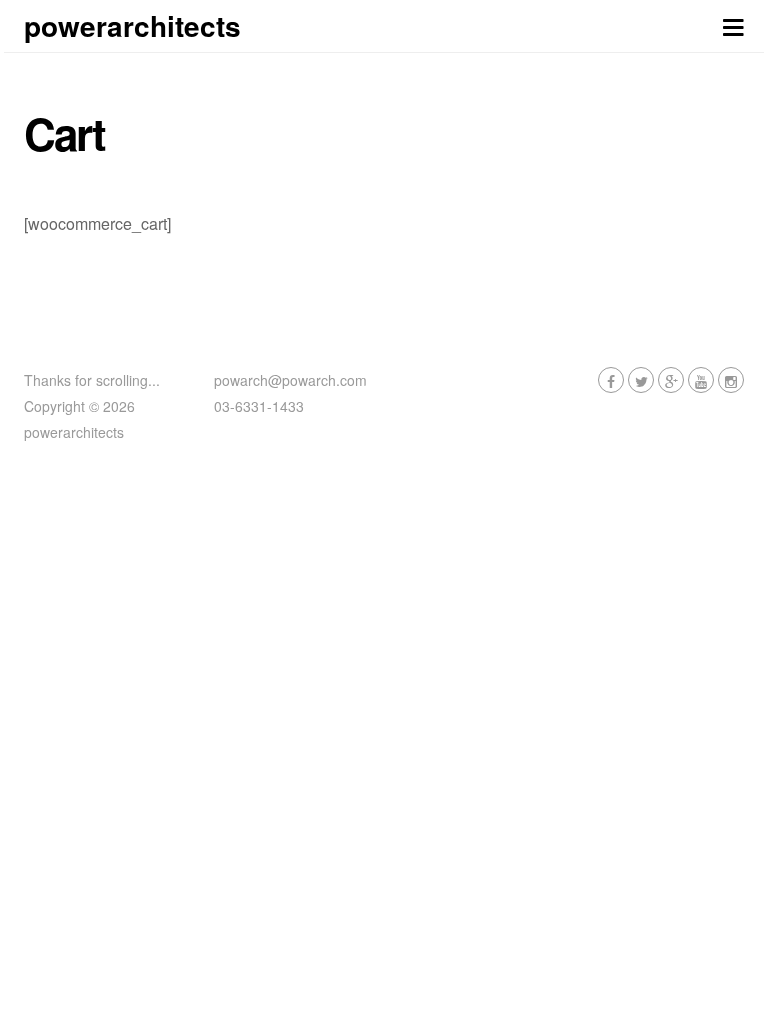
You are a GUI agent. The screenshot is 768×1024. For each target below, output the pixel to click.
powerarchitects (132, 25)
